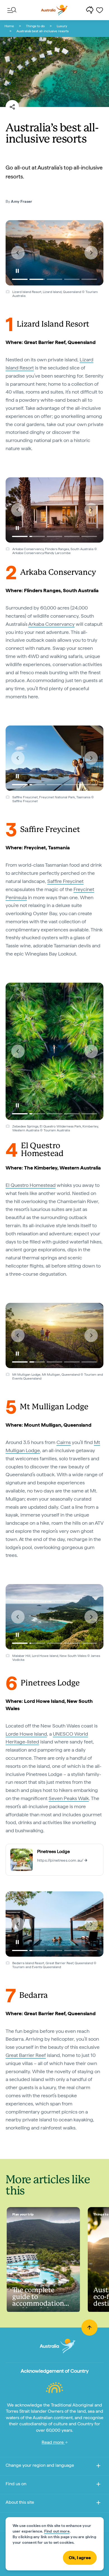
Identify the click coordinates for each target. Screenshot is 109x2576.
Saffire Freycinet (65, 881)
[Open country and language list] (98, 2467)
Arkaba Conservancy (51, 624)
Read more (53, 2442)
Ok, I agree (80, 2558)
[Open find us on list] (98, 2485)
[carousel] (54, 253)
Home (9, 26)
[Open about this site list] (98, 2504)
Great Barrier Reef (26, 2055)
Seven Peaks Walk (69, 1798)
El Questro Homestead (31, 1185)
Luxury (62, 26)
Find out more (57, 2531)
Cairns (64, 1442)
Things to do (35, 26)
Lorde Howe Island (26, 1734)
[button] (18, 253)
